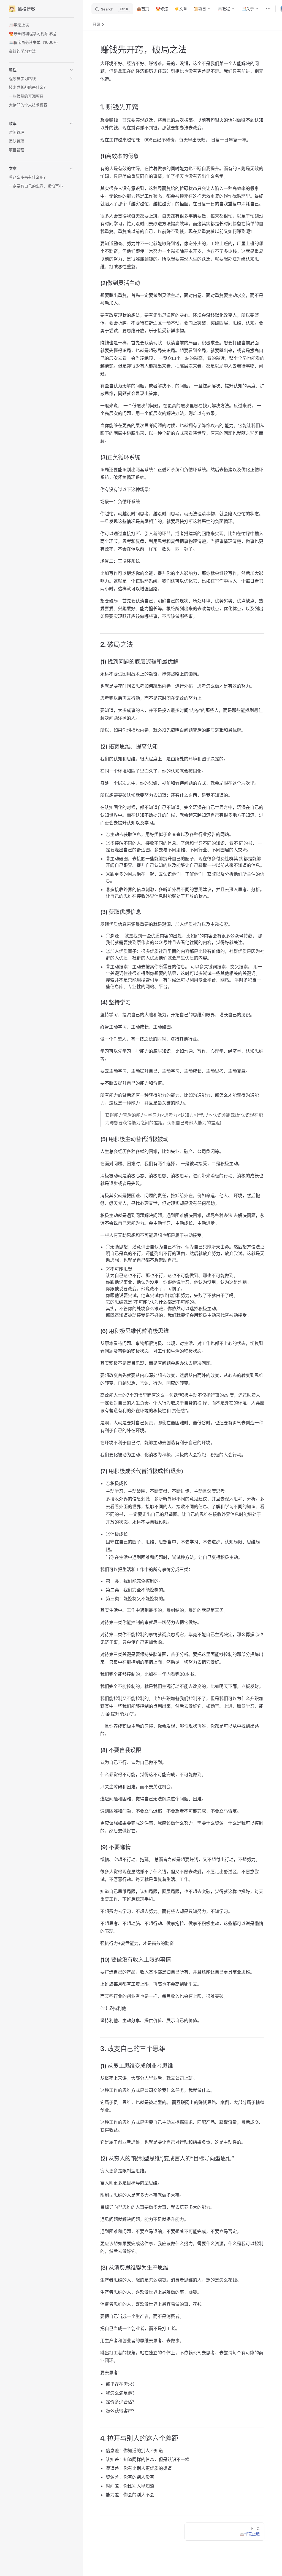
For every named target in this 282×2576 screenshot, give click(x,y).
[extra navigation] (268, 9)
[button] (41, 70)
